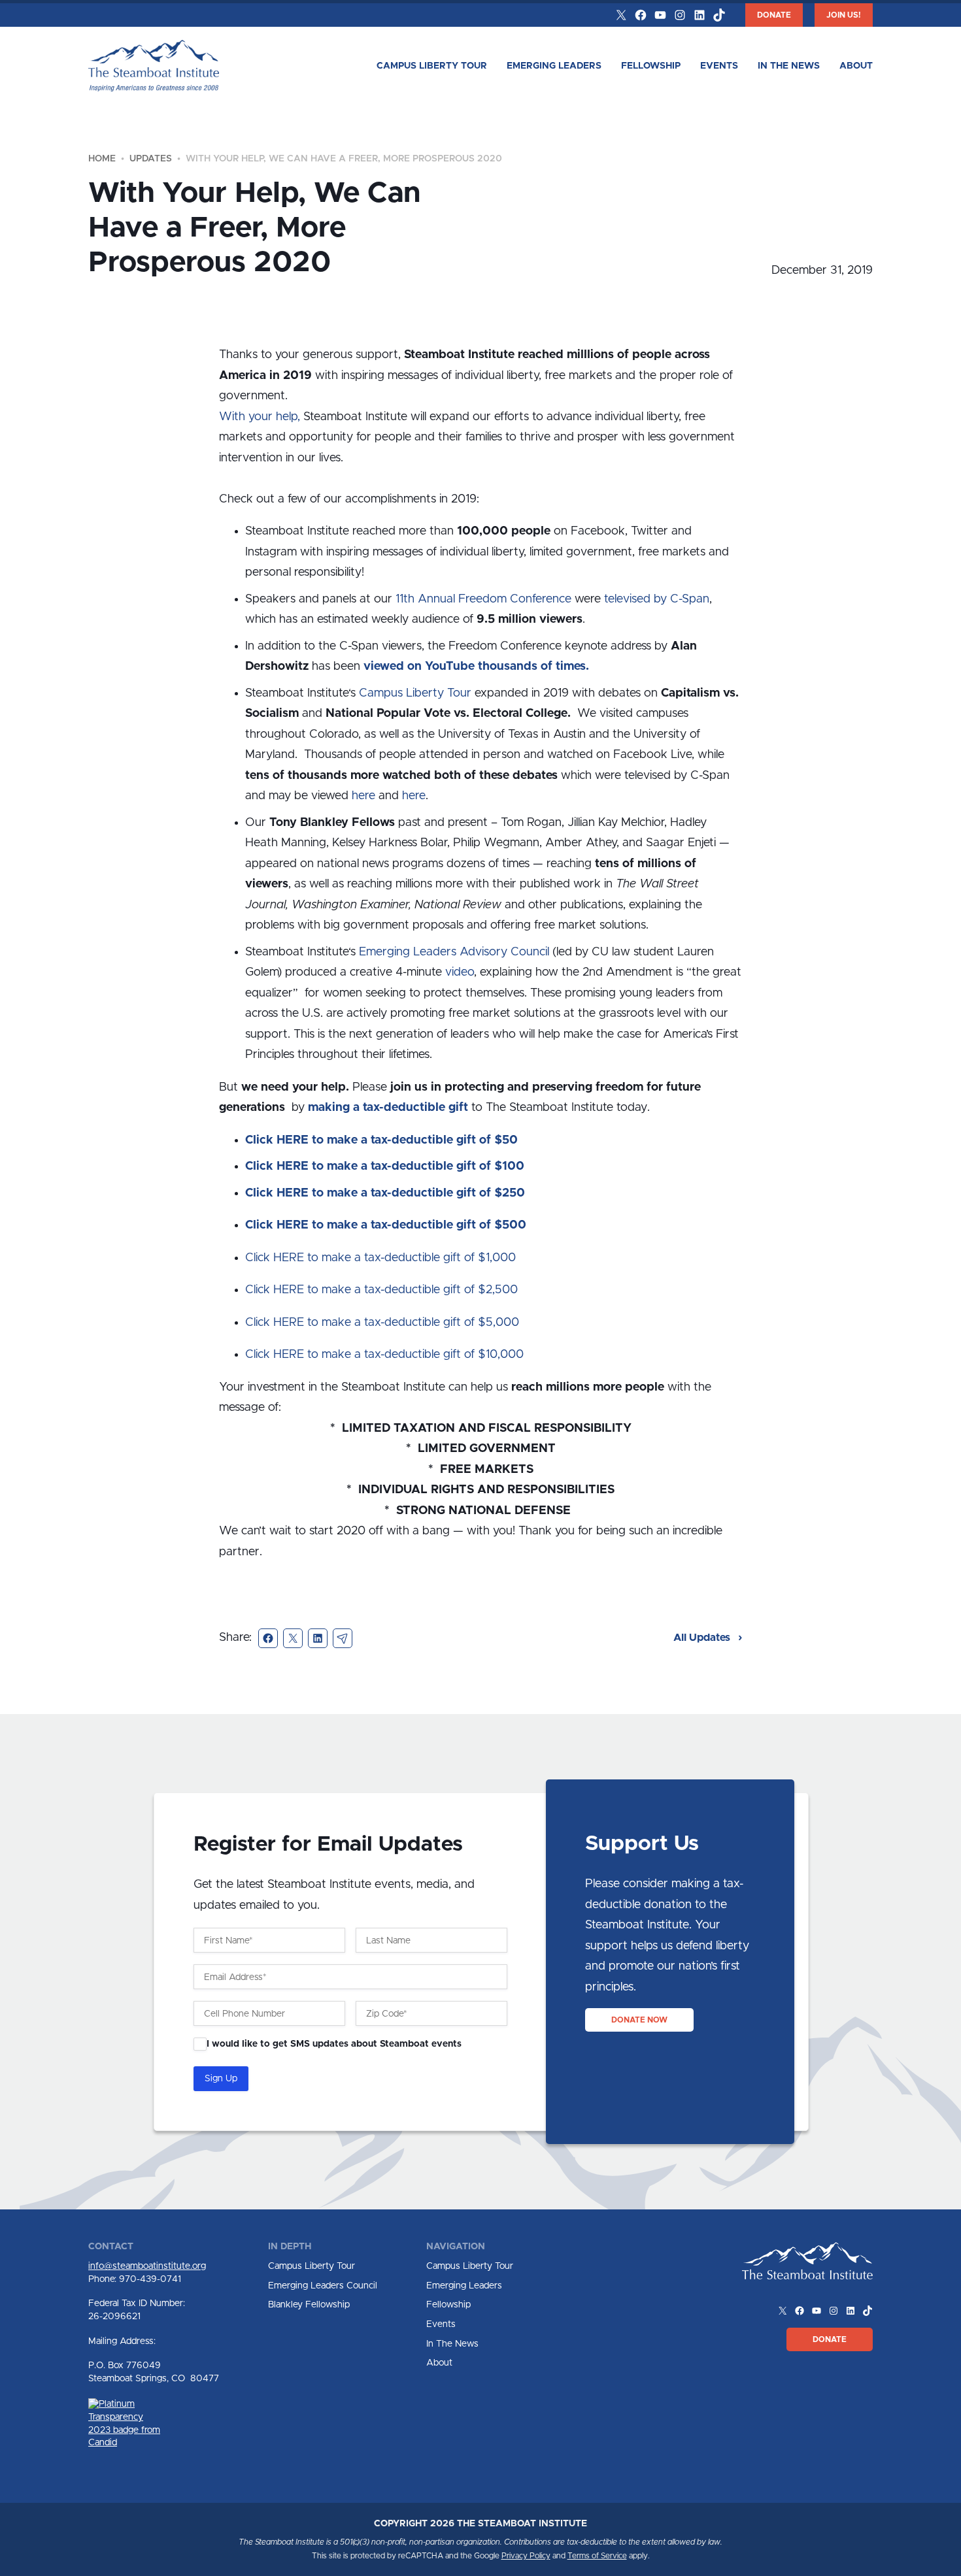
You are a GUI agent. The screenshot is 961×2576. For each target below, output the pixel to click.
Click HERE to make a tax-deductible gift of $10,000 (384, 1355)
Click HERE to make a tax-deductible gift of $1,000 (380, 1258)
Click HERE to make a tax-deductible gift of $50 (381, 1140)
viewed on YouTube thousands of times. (476, 667)
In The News (789, 66)
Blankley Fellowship (309, 2305)
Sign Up (221, 2079)
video (460, 972)
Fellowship (651, 66)
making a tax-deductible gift (388, 1108)
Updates (151, 159)
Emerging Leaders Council (323, 2286)
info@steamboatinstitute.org (147, 2266)
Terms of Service (597, 2556)
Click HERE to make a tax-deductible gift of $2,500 (381, 1290)
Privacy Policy (526, 2556)
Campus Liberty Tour (432, 66)
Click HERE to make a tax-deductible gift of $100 (385, 1166)
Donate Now (639, 2020)
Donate (774, 15)
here (363, 796)
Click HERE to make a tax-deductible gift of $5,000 (382, 1323)
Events (719, 66)
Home (102, 159)
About (856, 66)
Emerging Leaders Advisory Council (454, 952)
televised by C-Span (657, 599)
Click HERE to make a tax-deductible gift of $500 (386, 1225)
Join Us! (844, 15)
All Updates (703, 1638)
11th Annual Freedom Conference (483, 599)
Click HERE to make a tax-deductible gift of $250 (385, 1193)
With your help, (260, 417)
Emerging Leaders (554, 66)
